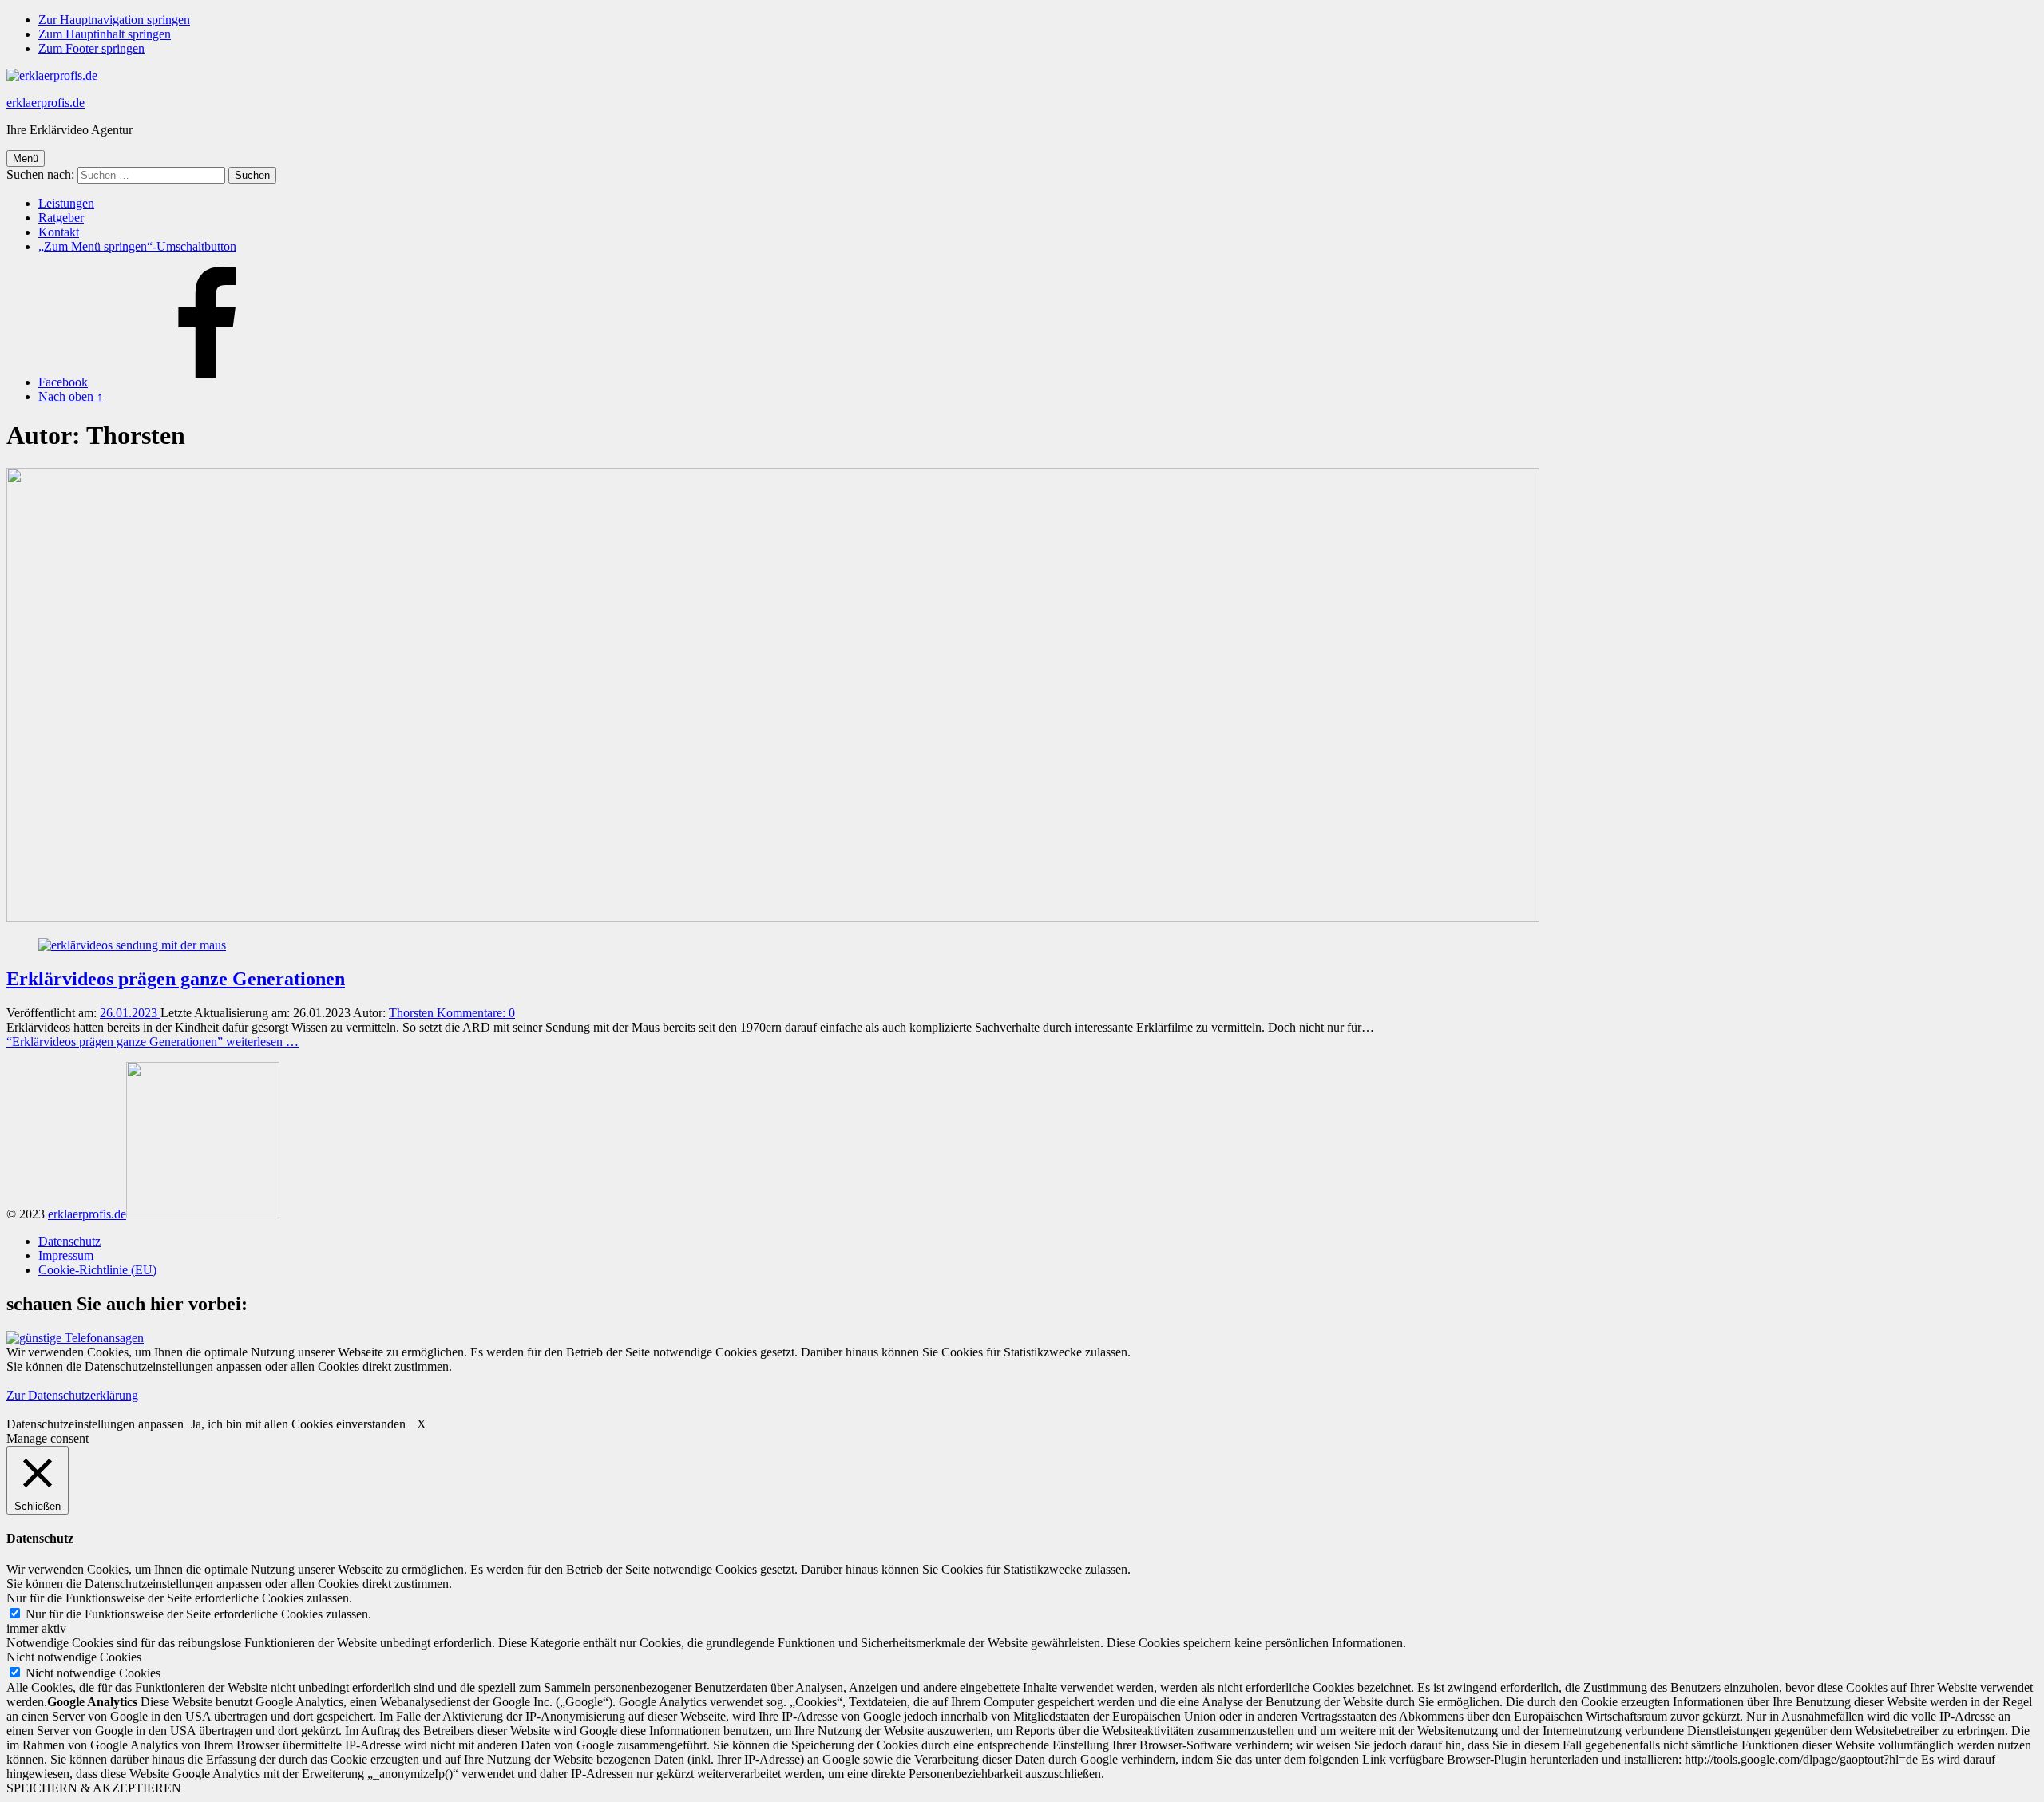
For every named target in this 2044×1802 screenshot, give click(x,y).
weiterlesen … (153, 1042)
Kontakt (59, 232)
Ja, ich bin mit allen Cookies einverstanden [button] (298, 1424)
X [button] (422, 1424)
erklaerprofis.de (46, 103)
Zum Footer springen (91, 48)
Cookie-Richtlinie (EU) (97, 1270)
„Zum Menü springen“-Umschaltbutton (137, 246)
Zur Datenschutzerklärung (72, 1395)
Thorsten (413, 1013)
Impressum (66, 1255)
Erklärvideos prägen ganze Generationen (176, 979)
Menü (26, 158)
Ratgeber (61, 218)
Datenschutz (69, 1241)
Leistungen (66, 203)
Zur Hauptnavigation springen (114, 20)
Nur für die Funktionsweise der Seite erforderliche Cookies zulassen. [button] (179, 1598)
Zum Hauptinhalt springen (105, 34)
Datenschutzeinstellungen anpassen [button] (95, 1424)
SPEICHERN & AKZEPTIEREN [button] (94, 1788)
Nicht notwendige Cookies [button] (74, 1657)
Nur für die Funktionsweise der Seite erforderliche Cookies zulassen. (198, 1614)
